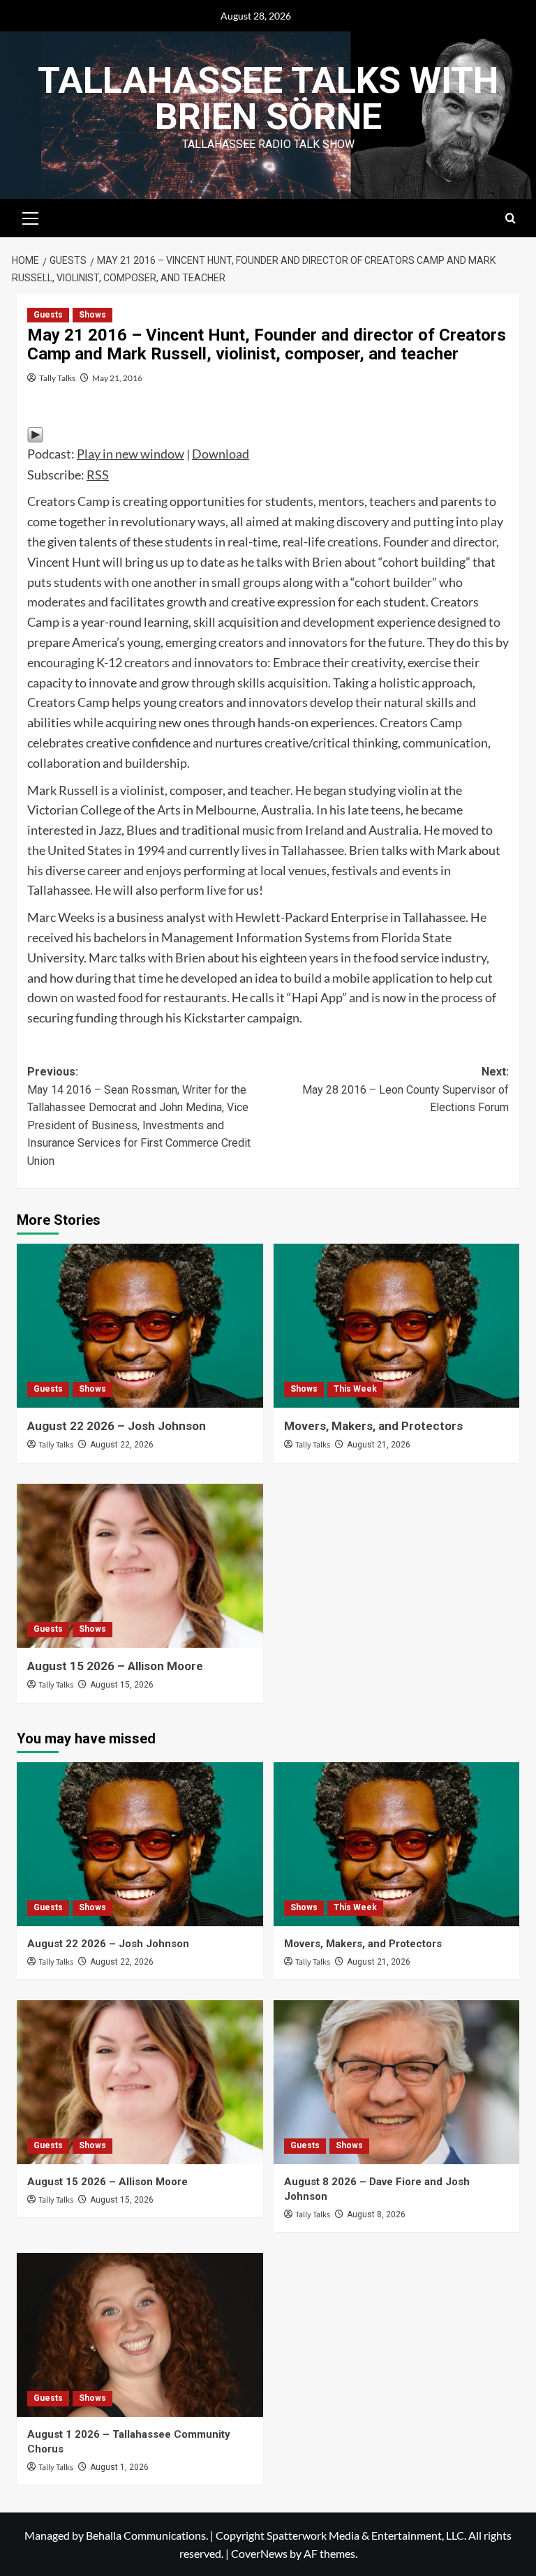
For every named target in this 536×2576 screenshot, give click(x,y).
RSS (98, 475)
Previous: (139, 1116)
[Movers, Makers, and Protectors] (397, 1326)
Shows (92, 315)
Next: (405, 1089)
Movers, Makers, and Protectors (373, 1426)
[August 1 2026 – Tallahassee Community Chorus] (140, 2335)
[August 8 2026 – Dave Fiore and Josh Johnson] (397, 2082)
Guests (48, 315)
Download (221, 454)
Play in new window (131, 454)
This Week (355, 1389)
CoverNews (259, 2553)
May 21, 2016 (117, 378)
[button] (31, 216)
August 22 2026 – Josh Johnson (117, 1426)
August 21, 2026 (379, 1445)
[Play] (35, 433)
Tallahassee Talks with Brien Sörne (268, 99)
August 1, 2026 (119, 2467)
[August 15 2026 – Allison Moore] (140, 1566)
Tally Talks (57, 378)
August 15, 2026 (122, 1685)
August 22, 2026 (122, 1445)
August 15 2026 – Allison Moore (115, 1666)
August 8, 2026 (376, 2214)
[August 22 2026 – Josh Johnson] (140, 1326)
